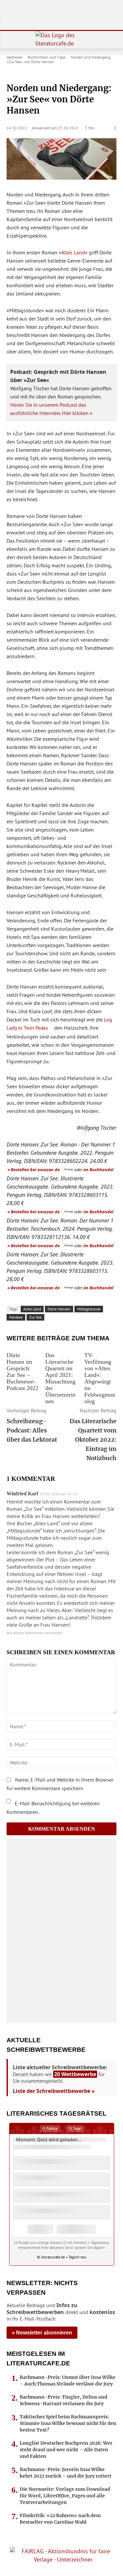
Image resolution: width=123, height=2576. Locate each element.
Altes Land (73, 252)
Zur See (35, 1317)
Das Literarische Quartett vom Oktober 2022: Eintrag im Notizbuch (93, 1440)
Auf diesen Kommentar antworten (35, 1633)
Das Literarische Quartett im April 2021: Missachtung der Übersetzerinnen (60, 1378)
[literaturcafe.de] (61, 40)
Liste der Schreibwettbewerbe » (54, 2091)
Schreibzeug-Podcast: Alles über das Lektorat (32, 1430)
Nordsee (16, 1317)
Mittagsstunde (89, 1309)
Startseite (14, 57)
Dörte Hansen (59, 1309)
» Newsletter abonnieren (42, 2333)
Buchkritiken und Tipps (47, 57)
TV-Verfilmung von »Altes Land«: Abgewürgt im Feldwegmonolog (100, 1378)
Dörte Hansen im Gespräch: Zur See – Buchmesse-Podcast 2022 (22, 1372)
